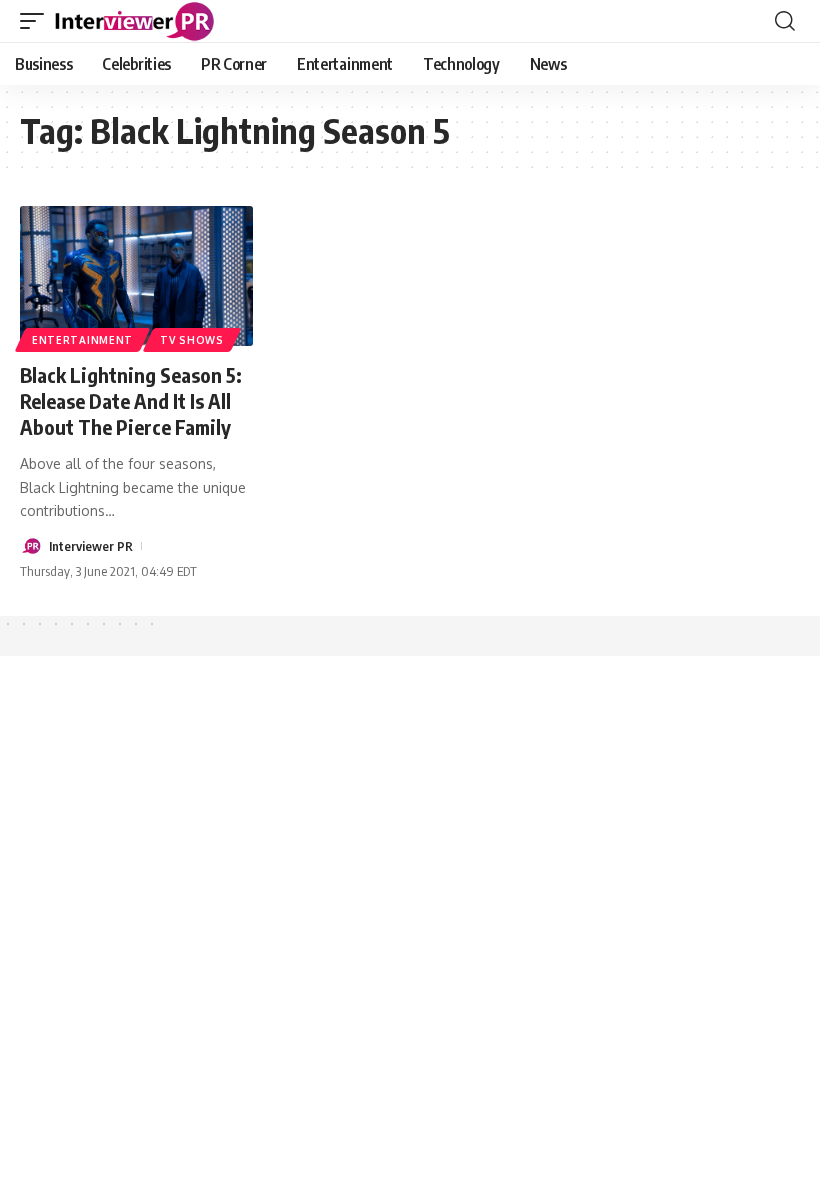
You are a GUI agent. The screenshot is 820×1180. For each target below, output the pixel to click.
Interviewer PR (91, 546)
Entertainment (82, 340)
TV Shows (192, 340)
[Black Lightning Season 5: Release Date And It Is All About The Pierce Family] (136, 276)
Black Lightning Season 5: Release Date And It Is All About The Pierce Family (131, 400)
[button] (37, 21)
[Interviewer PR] (135, 21)
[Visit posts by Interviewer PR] (31, 546)
